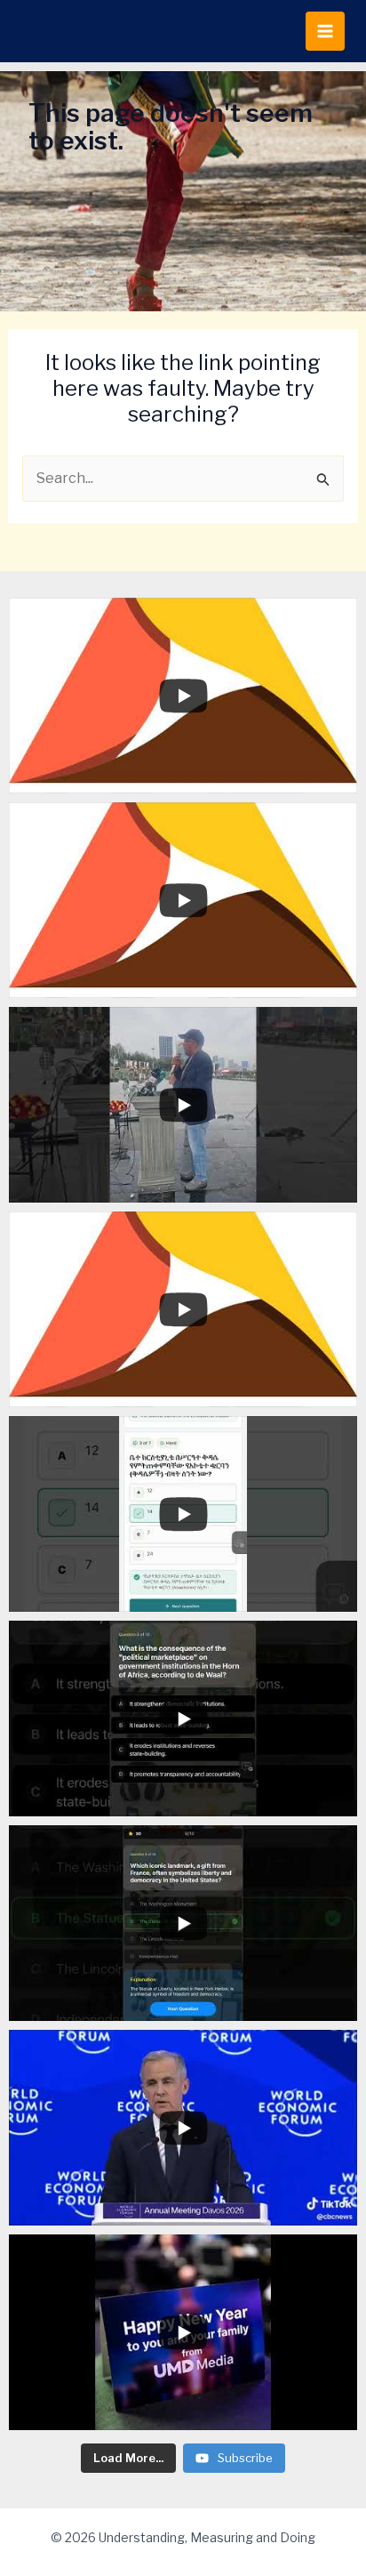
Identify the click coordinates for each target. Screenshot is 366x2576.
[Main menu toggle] (325, 31)
